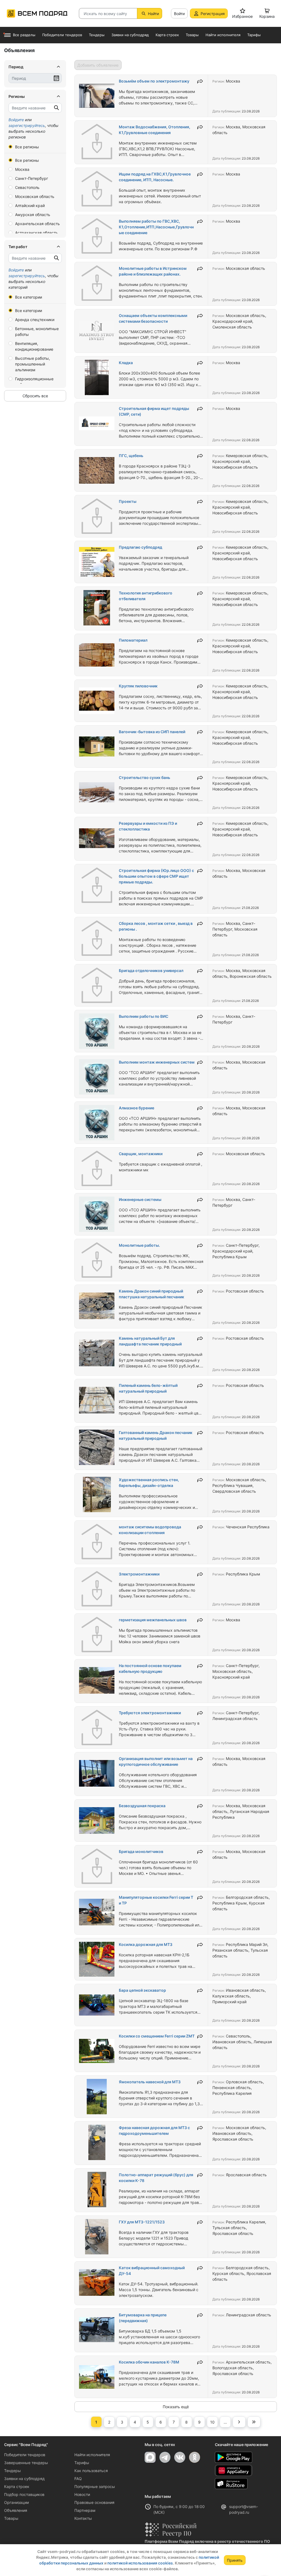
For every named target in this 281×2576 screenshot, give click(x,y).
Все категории (29, 297)
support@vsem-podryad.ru (244, 2509)
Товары (11, 2518)
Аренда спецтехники (35, 320)
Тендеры (12, 2471)
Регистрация (213, 14)
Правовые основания (94, 2502)
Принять (235, 2560)
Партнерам (85, 2510)
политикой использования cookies (140, 2563)
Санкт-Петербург (32, 178)
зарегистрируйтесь (27, 125)
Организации (16, 2502)
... (225, 2422)
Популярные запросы (95, 2486)
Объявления (16, 2510)
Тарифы (82, 2463)
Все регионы (27, 147)
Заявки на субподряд (24, 2479)
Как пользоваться (91, 2471)
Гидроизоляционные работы (34, 382)
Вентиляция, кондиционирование (34, 346)
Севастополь (27, 187)
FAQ (78, 2479)
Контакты (83, 2518)
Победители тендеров (25, 2455)
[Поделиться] (200, 81)
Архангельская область (37, 224)
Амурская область (33, 215)
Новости (82, 2494)
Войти (179, 14)
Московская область (35, 196)
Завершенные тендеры (26, 2463)
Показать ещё (176, 2407)
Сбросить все (35, 396)
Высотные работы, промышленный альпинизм (33, 364)
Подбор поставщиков (24, 2494)
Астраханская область (36, 233)
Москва (22, 169)
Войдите (16, 120)
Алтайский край (30, 206)
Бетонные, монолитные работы (37, 331)
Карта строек (17, 2486)
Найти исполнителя (92, 2455)
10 (212, 2422)
